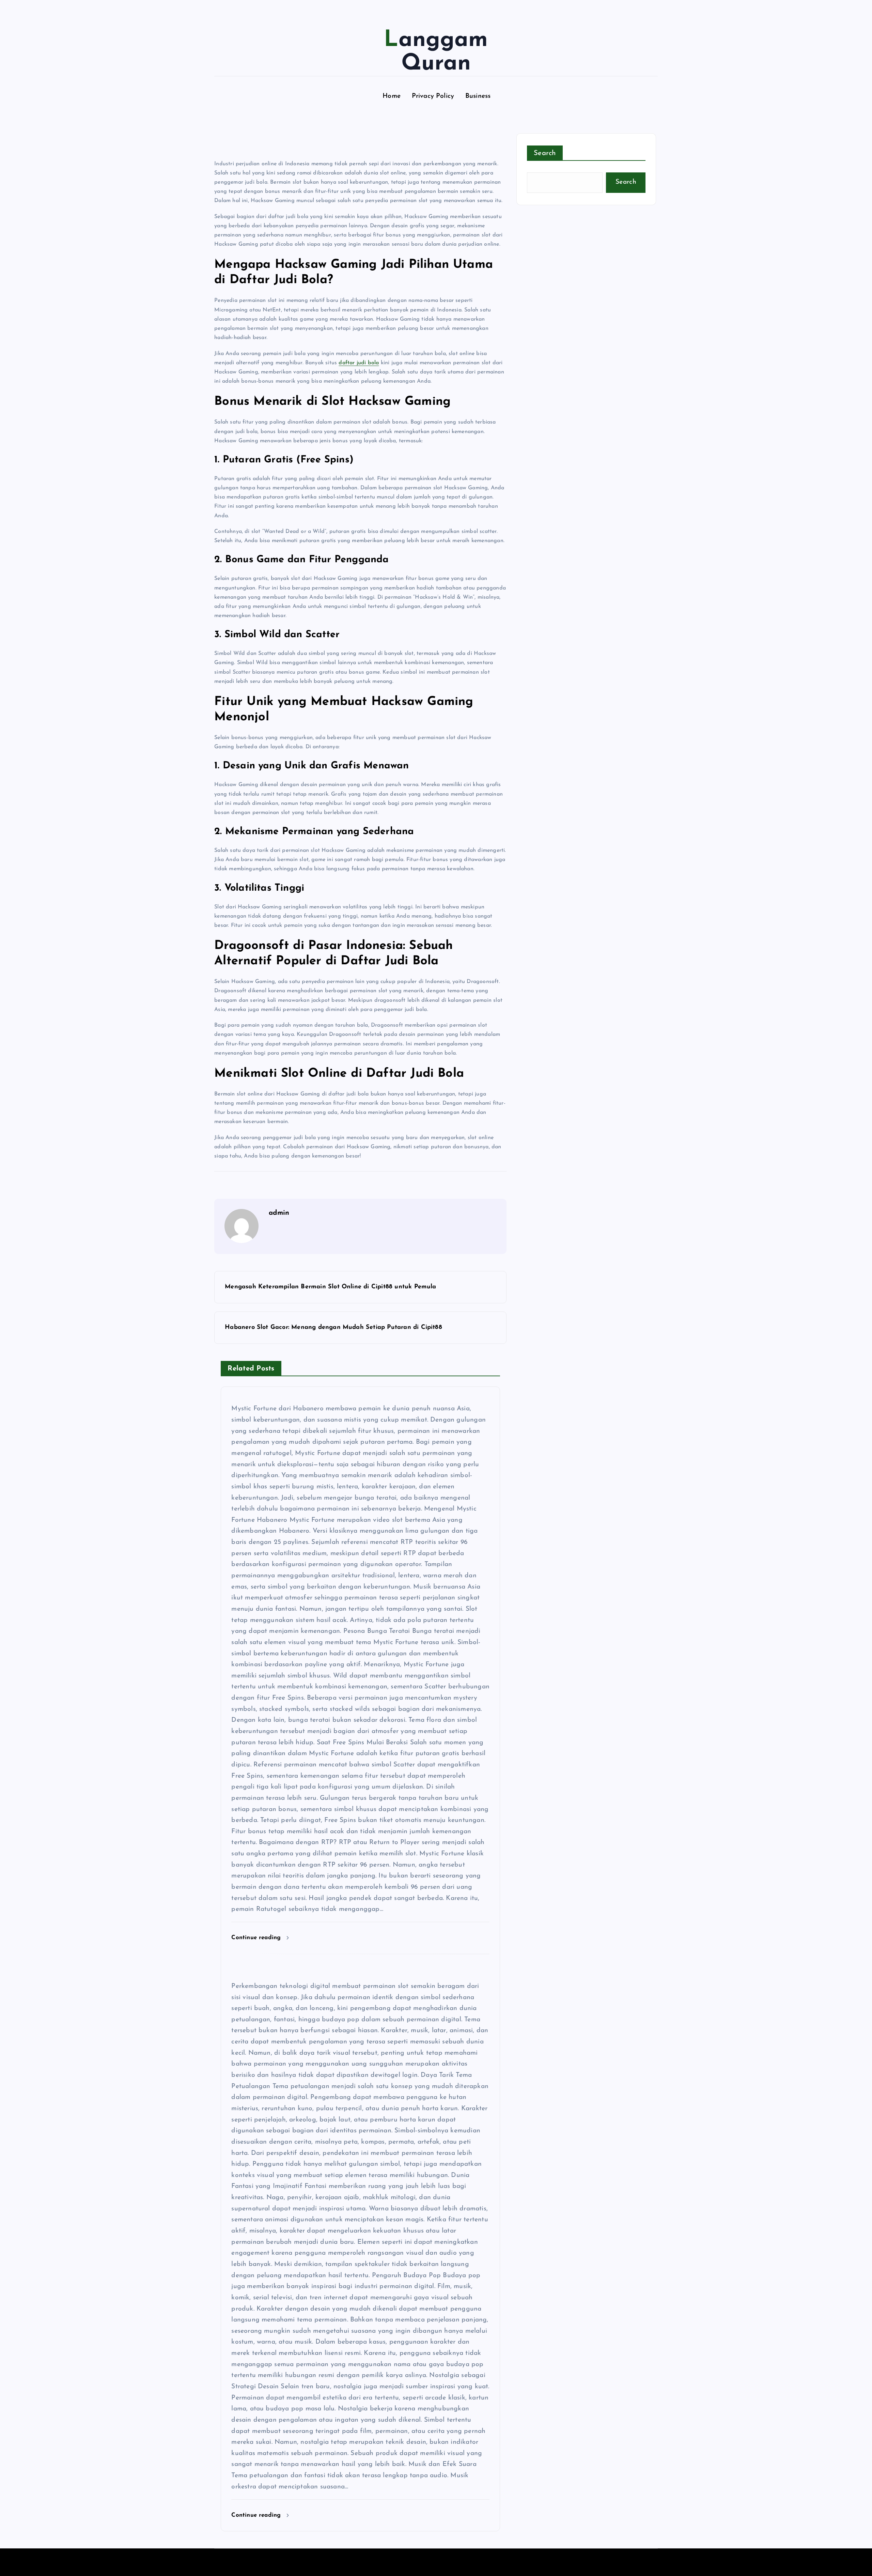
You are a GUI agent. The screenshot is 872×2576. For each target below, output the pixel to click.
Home (392, 96)
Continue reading (257, 1938)
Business (478, 96)
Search (545, 153)
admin (279, 1213)
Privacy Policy (433, 96)
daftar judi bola (359, 363)
